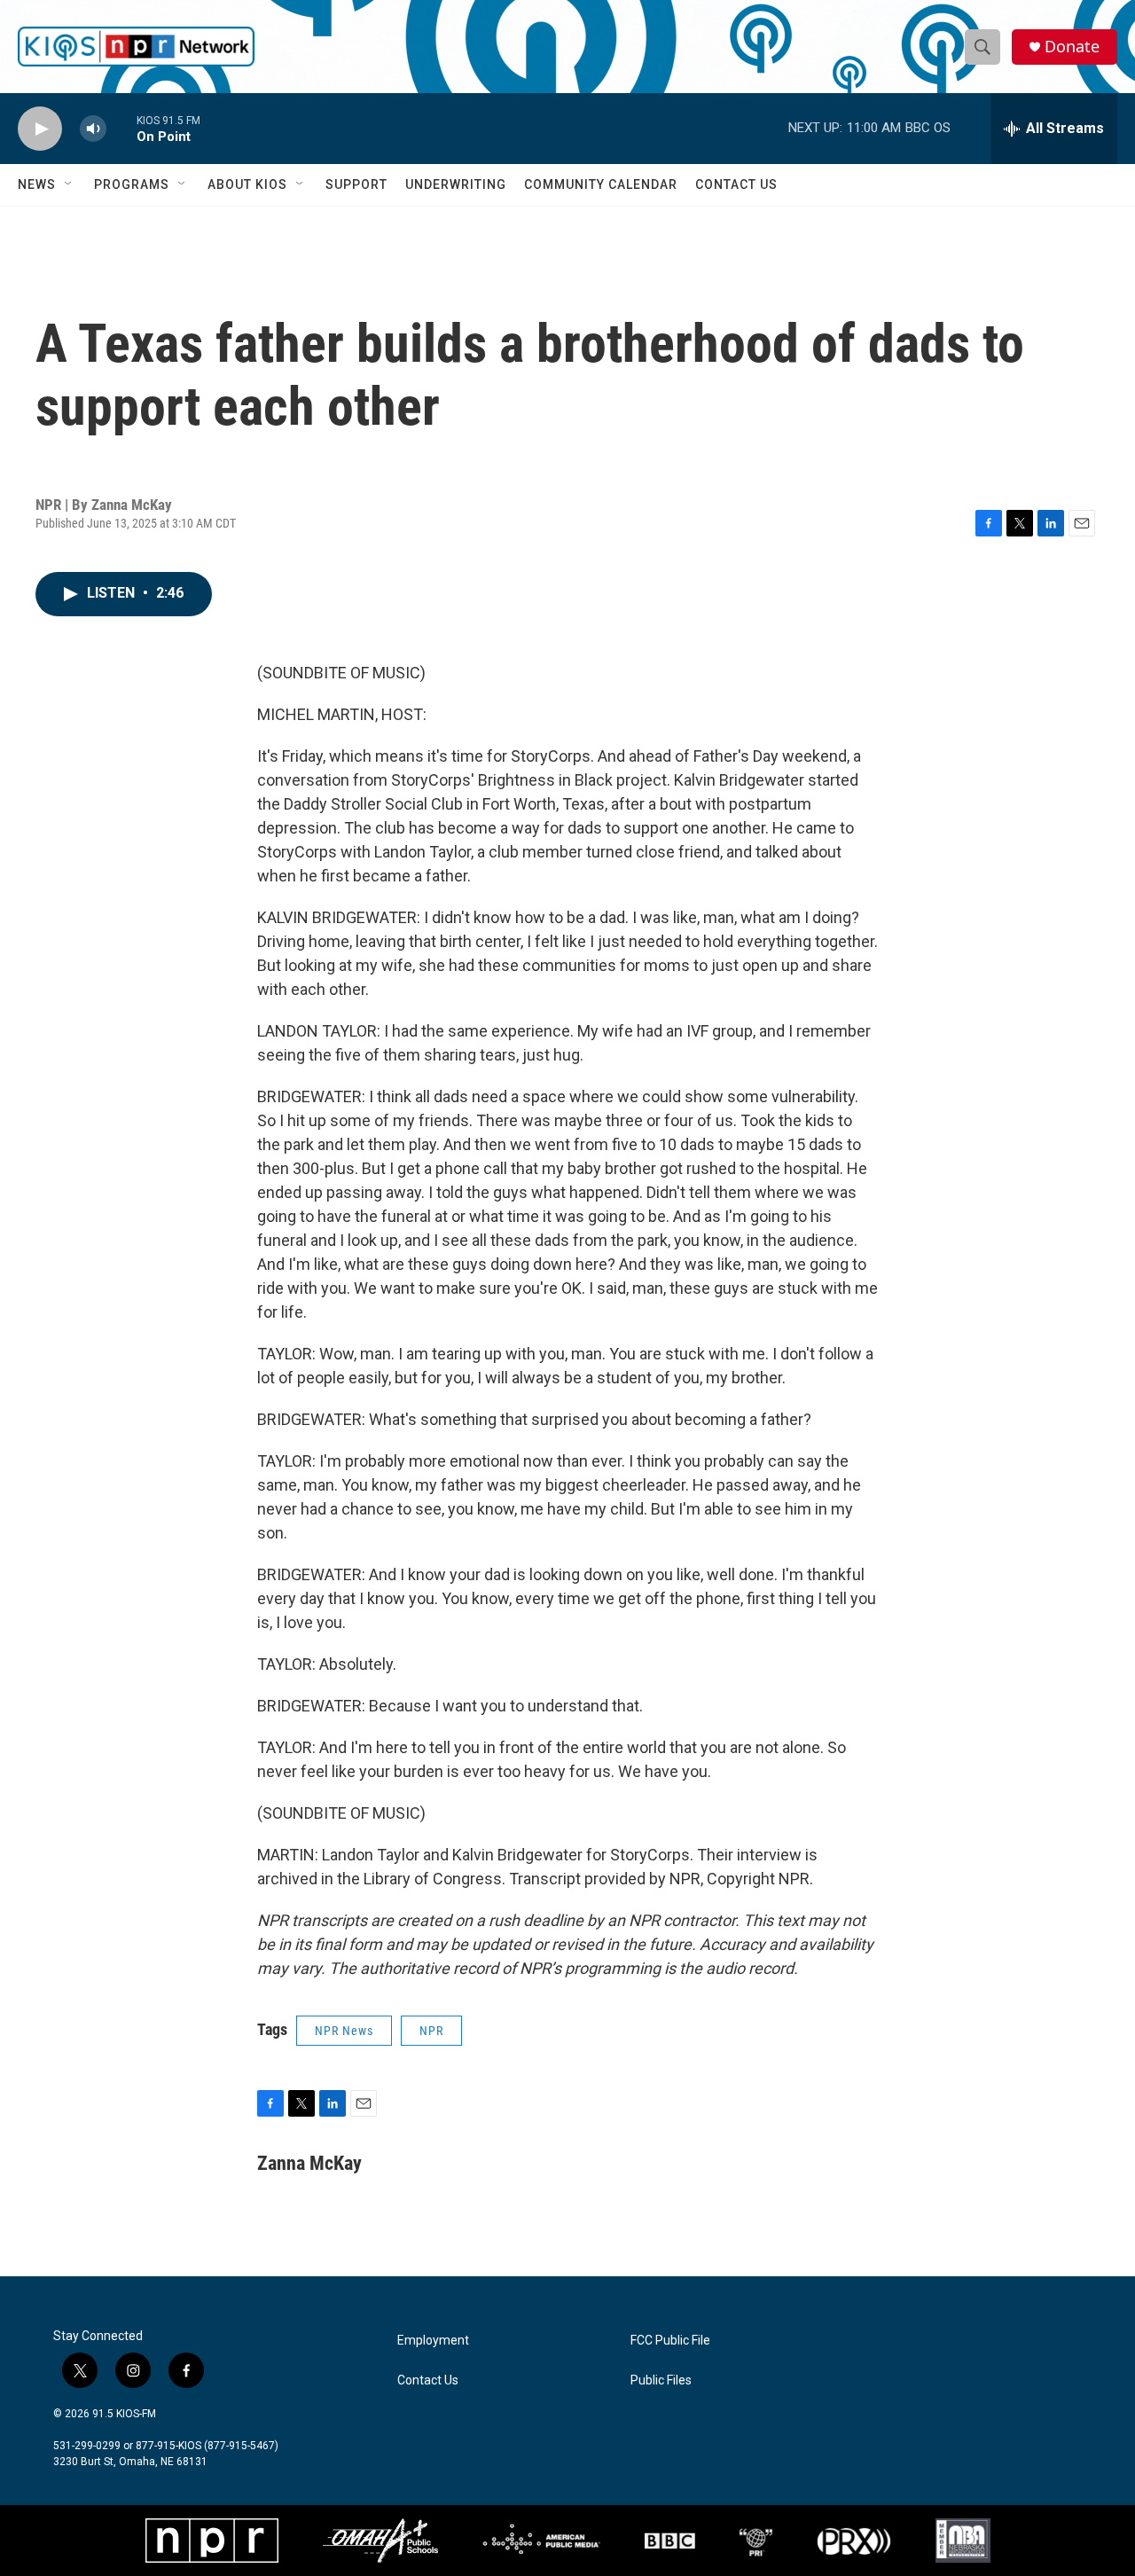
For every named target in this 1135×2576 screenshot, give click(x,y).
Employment (433, 2341)
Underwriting (456, 184)
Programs (132, 184)
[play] (40, 129)
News (37, 184)
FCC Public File (670, 2341)
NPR (431, 2031)
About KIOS (247, 184)
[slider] (121, 128)
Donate (1072, 47)
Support (356, 184)
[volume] (93, 129)
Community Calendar (601, 184)
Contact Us (736, 184)
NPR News (344, 2031)
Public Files (661, 2380)
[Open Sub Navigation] (69, 184)
